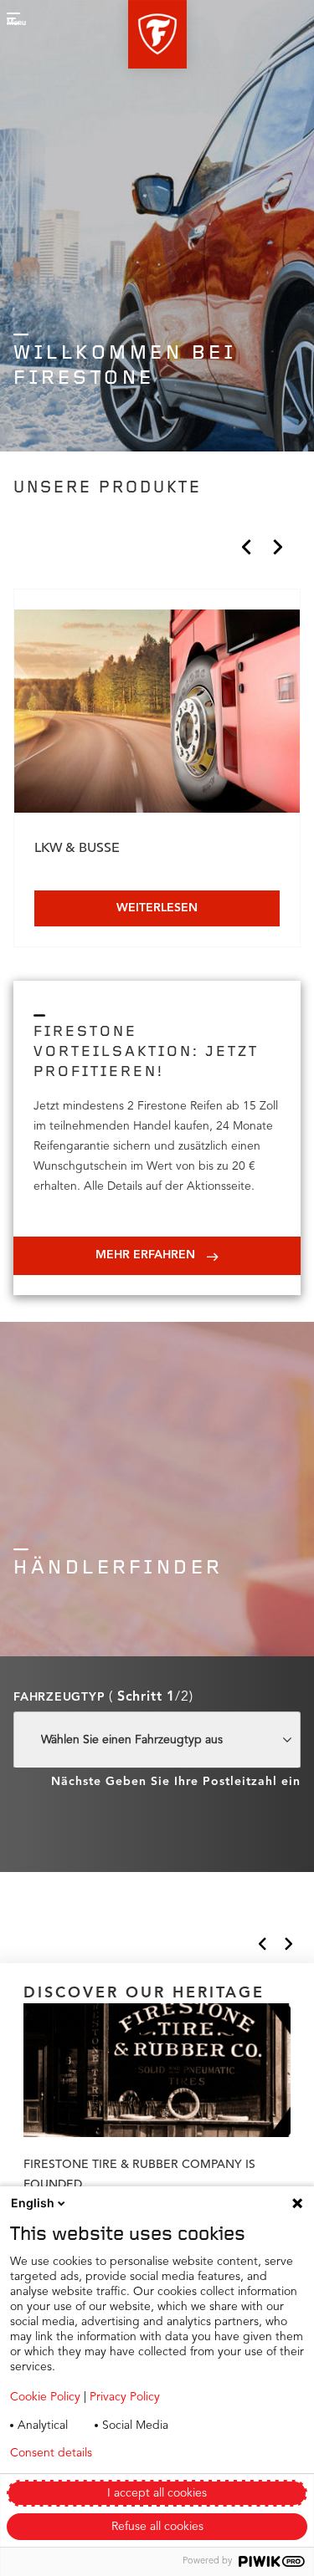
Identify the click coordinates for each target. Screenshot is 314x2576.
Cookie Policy (45, 2397)
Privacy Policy (125, 2397)
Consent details (51, 2453)
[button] (157, 34)
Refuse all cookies (157, 2527)
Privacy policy (175, 2453)
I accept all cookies (157, 2493)
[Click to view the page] (157, 714)
